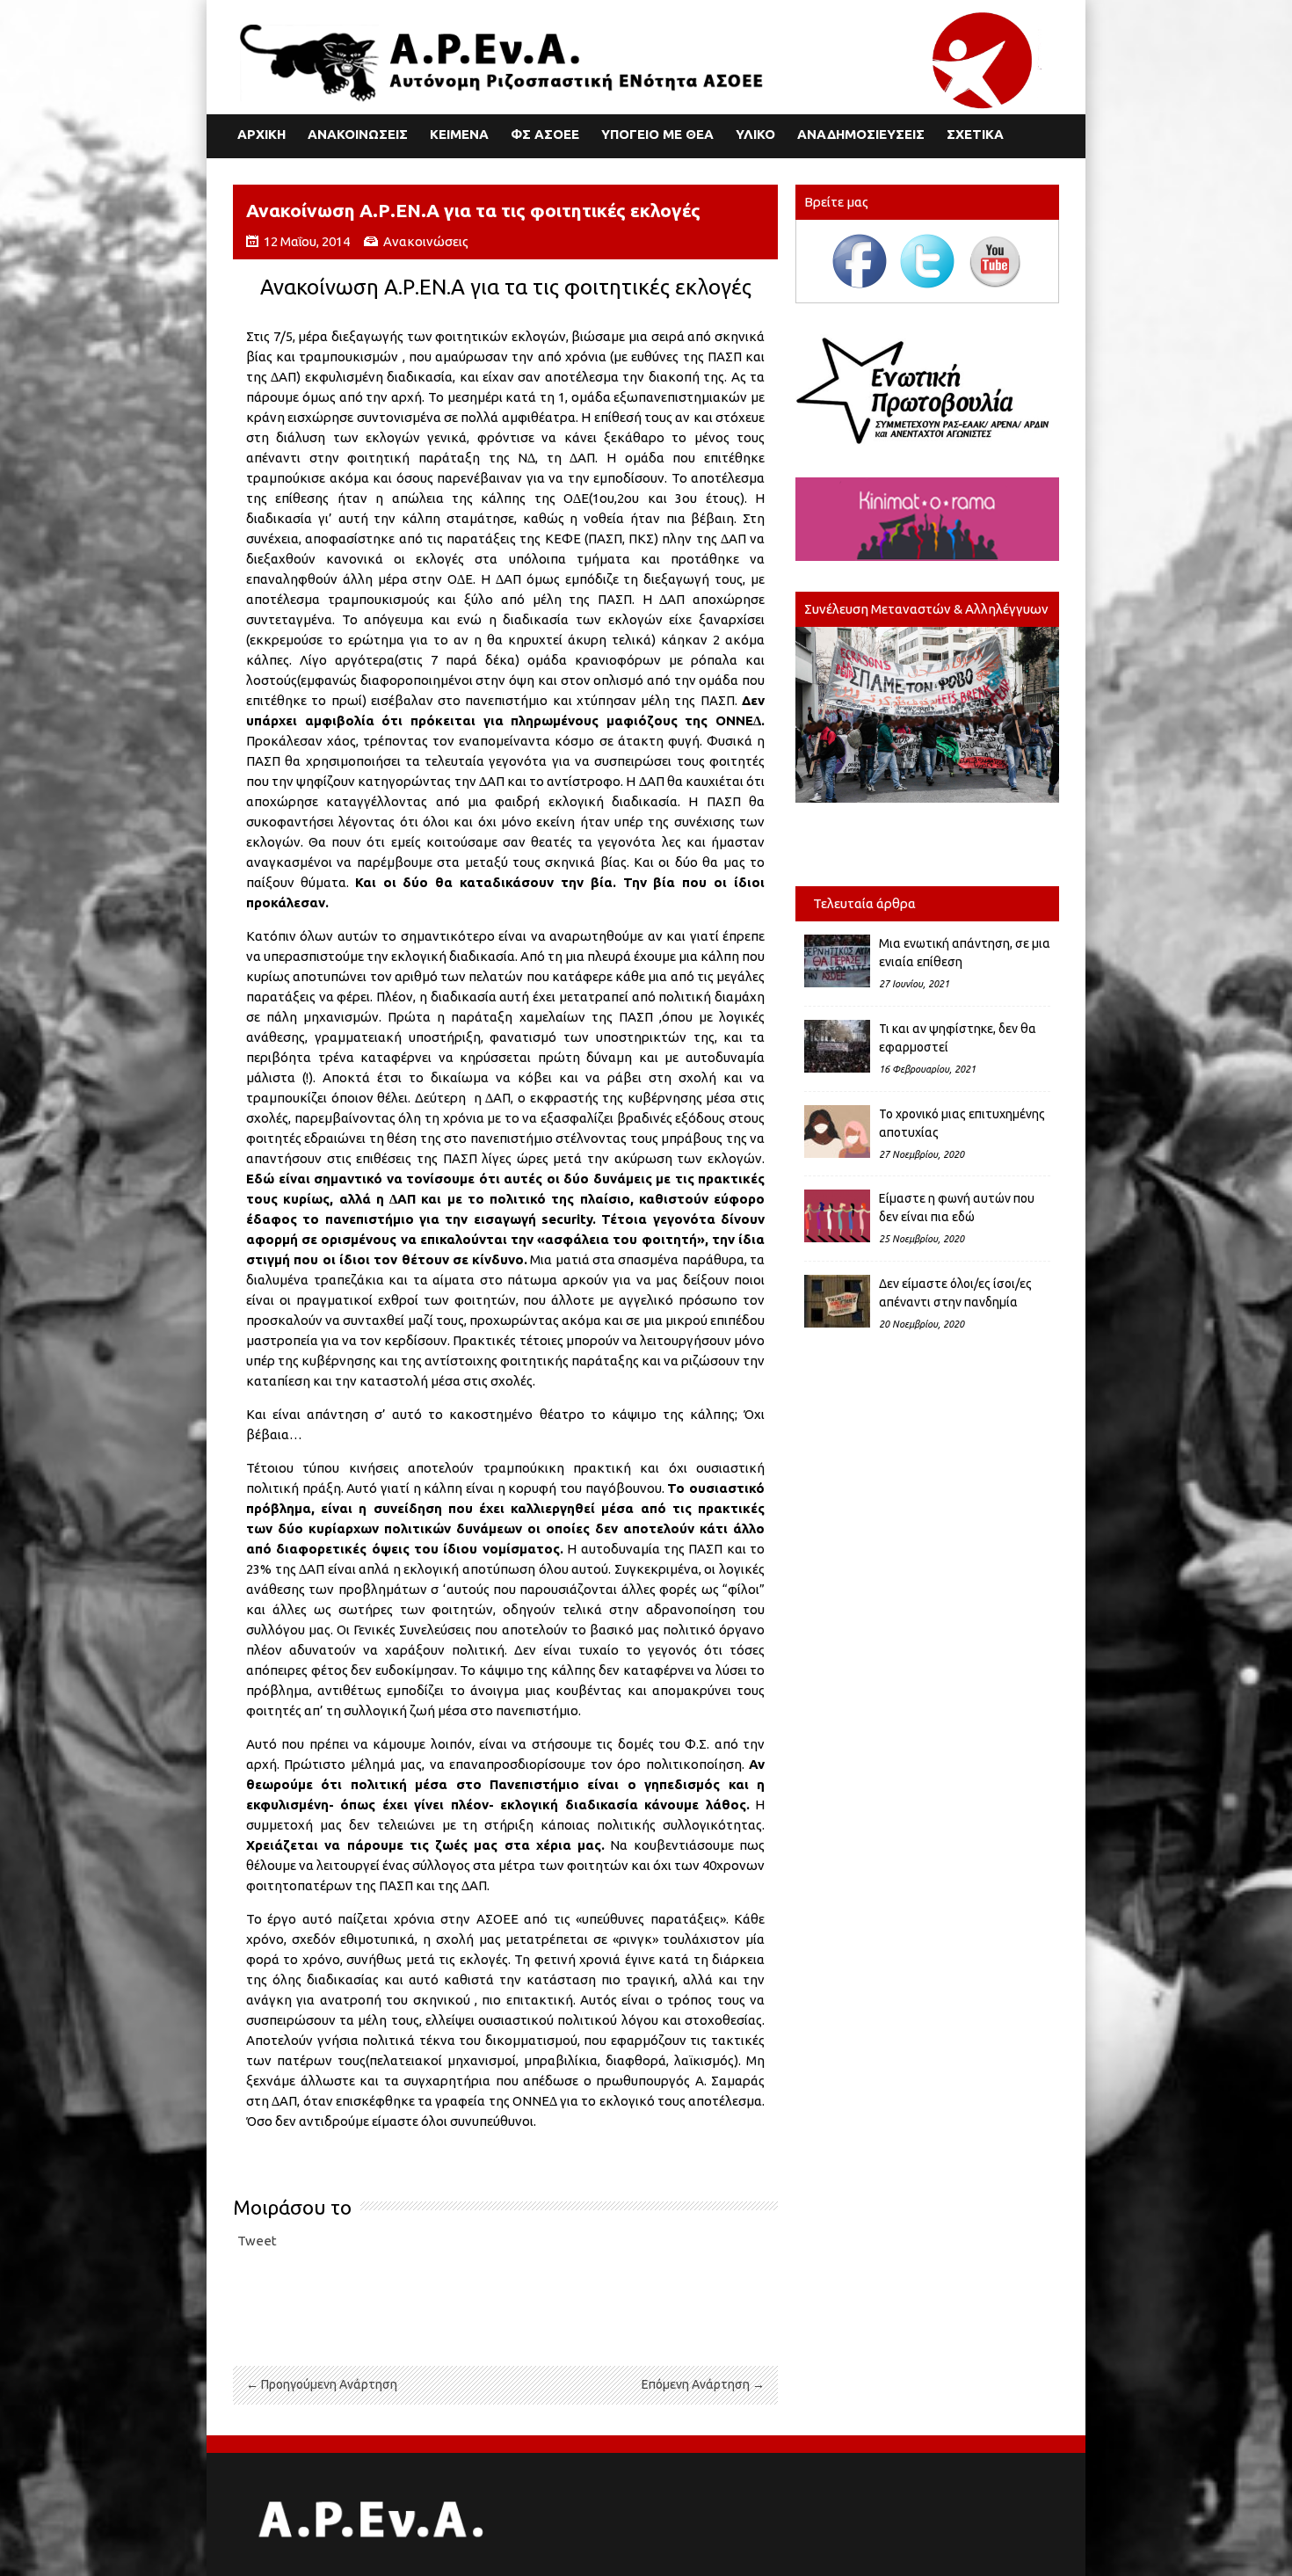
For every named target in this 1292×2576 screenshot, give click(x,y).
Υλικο (755, 134)
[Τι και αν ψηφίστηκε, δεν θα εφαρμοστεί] (837, 1046)
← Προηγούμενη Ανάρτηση (322, 2384)
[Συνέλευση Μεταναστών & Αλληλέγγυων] (927, 715)
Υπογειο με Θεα (657, 134)
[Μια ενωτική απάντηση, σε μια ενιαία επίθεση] (837, 961)
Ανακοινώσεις (426, 241)
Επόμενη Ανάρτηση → (703, 2384)
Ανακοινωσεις (358, 134)
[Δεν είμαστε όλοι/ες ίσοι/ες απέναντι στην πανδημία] (837, 1301)
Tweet (257, 2241)
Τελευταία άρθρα (864, 903)
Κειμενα (459, 134)
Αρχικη (261, 134)
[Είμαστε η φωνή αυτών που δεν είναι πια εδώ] (837, 1216)
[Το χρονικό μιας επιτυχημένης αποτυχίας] (837, 1132)
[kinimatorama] (927, 519)
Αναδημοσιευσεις (861, 134)
